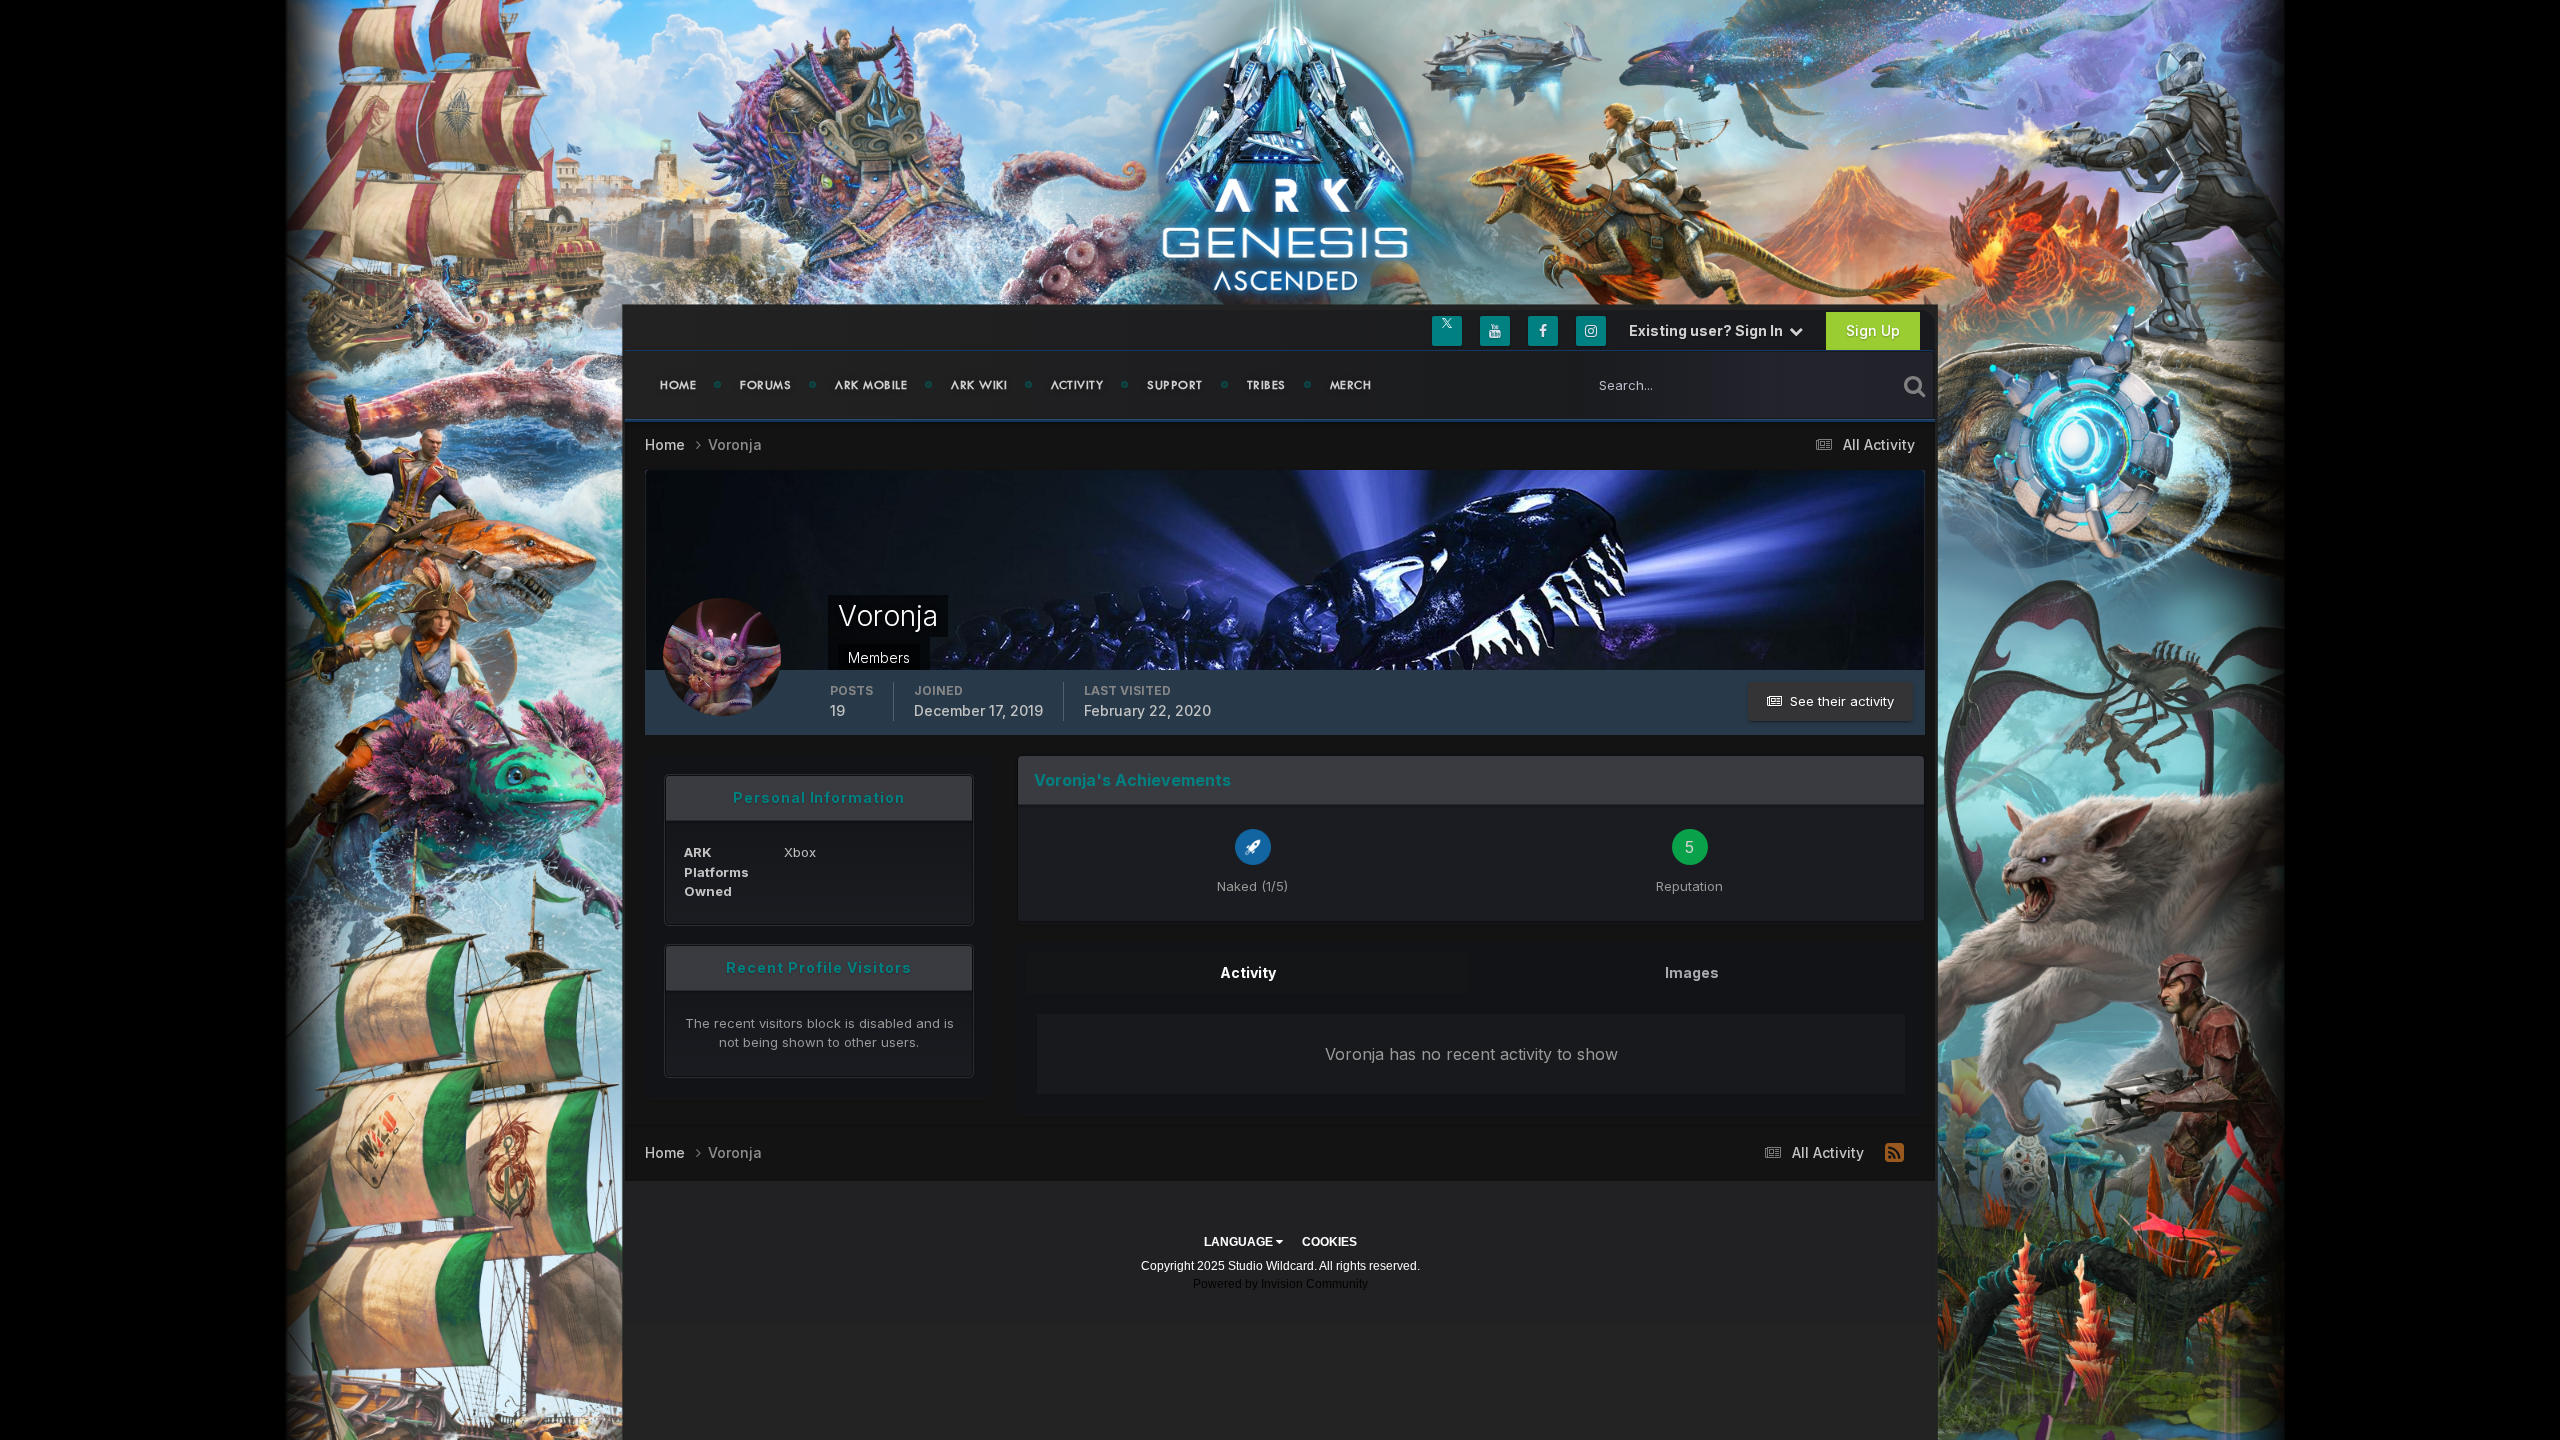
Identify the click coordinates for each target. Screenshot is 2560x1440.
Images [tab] (1692, 972)
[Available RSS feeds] (1894, 1153)
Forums (765, 385)
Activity (1077, 385)
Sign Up (1873, 330)
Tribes (1266, 385)
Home (678, 385)
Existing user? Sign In (1709, 330)
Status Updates (1823, 384)
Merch (1351, 385)
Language (1240, 1242)
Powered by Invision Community (1280, 1284)
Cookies (1329, 1242)
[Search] (1914, 385)
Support (1175, 385)
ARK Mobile (871, 385)
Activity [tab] (1248, 972)
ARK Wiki (979, 385)
